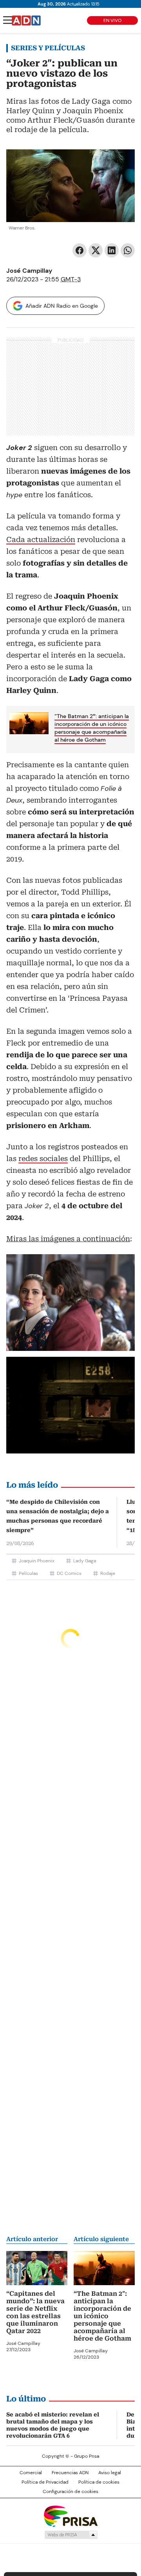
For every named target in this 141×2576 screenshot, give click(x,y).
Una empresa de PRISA (70, 2516)
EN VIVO (112, 20)
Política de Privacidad (45, 2482)
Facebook (80, 250)
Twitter (96, 250)
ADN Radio (26, 20)
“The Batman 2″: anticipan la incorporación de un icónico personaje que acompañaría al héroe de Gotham (92, 728)
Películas (28, 1573)
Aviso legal (110, 2473)
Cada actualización (41, 539)
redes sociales (43, 1158)
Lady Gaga (85, 1561)
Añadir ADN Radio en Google (62, 306)
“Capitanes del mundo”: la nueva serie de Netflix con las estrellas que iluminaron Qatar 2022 (35, 2312)
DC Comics (69, 1573)
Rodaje (108, 1573)
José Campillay (29, 271)
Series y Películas (48, 48)
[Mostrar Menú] (8, 20)
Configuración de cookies (70, 2491)
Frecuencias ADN (70, 2473)
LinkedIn (112, 250)
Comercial (31, 2473)
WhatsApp (128, 250)
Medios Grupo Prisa (71, 2535)
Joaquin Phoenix (37, 1561)
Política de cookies (99, 2482)
